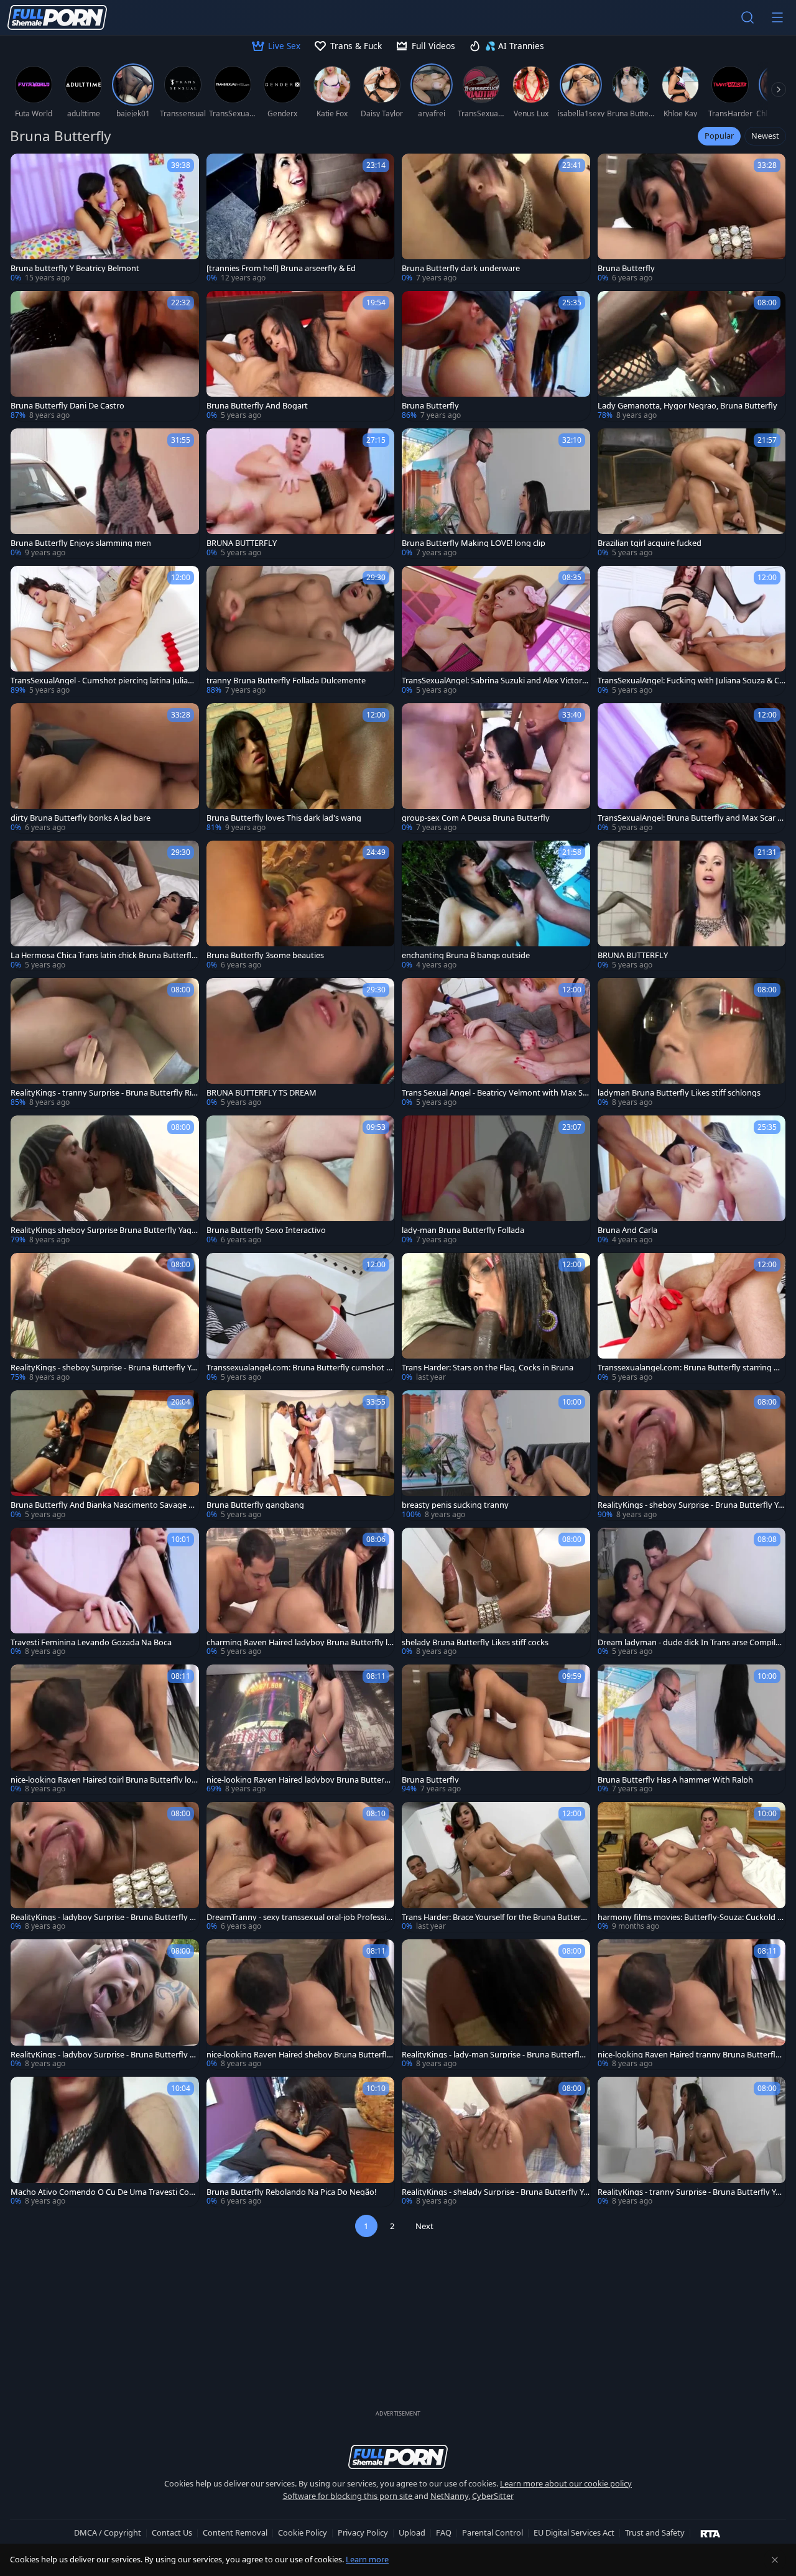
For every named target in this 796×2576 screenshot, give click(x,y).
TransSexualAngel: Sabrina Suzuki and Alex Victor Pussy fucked (495, 681)
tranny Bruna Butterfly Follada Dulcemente (286, 681)
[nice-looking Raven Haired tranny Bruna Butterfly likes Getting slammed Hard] (692, 2004)
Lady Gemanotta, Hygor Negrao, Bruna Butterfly (687, 406)
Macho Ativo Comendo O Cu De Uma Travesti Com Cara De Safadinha (104, 2192)
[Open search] (747, 17)
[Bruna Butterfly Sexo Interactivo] (301, 1180)
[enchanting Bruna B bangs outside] (496, 906)
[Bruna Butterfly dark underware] (496, 219)
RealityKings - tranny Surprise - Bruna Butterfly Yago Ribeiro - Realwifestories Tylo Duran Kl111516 (691, 2192)
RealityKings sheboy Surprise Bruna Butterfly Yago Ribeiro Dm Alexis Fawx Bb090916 (104, 1230)
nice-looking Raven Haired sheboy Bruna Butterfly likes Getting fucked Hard (299, 2055)
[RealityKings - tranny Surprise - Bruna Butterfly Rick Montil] (105, 1043)
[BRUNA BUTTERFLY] (301, 493)
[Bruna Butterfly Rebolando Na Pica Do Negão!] (301, 2142)
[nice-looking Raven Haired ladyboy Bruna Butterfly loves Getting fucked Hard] (301, 1729)
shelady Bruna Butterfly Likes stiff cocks (475, 1642)
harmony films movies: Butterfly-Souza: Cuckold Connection (690, 1917)
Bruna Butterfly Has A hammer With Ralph (675, 1780)
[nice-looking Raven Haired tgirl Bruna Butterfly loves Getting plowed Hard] (105, 1729)
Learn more (367, 2559)
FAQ (444, 2532)
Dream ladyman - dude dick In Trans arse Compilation (691, 1642)
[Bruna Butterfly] (692, 219)
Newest (765, 136)
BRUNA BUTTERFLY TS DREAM (261, 1093)
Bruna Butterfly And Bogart (257, 406)
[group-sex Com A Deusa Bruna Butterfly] (496, 768)
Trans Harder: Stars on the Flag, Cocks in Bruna (488, 1368)
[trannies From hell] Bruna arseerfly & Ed (281, 268)
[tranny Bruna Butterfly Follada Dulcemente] (301, 631)
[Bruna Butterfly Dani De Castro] (105, 356)
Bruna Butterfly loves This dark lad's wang (284, 818)
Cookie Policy (303, 2532)
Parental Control (493, 2532)
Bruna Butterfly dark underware (461, 268)
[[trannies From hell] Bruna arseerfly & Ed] (301, 219)
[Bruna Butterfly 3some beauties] (301, 906)
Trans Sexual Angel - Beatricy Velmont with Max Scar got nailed (494, 1093)
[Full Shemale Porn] (57, 17)
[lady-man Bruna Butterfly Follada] (496, 1180)
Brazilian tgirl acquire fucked (650, 543)
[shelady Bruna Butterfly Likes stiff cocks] (496, 1593)
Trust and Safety (655, 2532)
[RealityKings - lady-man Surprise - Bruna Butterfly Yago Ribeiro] (496, 2004)
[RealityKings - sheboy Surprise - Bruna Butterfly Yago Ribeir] (105, 1318)
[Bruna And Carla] (692, 1180)
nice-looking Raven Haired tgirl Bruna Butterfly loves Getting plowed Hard (103, 1780)
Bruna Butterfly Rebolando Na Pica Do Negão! (291, 2192)
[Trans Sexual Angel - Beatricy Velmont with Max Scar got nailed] (496, 1043)
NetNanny (449, 2496)
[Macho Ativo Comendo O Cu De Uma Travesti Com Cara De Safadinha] (105, 2142)
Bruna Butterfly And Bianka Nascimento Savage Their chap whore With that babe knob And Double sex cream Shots (104, 1505)
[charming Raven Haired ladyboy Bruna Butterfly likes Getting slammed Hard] (301, 1593)
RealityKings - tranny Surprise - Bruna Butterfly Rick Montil (103, 1093)
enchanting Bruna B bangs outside (466, 955)
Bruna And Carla (627, 1230)
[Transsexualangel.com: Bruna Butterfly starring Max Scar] (692, 1318)
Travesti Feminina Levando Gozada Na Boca (91, 1642)
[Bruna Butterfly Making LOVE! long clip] (496, 493)
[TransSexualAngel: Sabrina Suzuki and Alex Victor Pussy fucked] (496, 631)
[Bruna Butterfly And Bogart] (301, 356)
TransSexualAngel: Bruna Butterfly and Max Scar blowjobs (691, 818)
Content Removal (235, 2532)
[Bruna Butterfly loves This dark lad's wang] (301, 768)
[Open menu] (777, 17)
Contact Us (172, 2532)
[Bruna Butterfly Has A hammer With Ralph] (692, 1729)
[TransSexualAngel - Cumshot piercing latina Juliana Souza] (105, 631)
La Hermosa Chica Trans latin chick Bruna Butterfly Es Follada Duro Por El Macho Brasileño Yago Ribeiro (104, 955)
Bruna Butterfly (626, 268)
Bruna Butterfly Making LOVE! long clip (474, 543)
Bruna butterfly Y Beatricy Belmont (75, 268)
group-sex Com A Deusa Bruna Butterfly (476, 818)
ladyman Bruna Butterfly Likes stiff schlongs (679, 1093)
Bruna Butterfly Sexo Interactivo (266, 1230)
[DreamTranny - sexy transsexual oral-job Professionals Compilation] (301, 1867)
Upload (412, 2532)
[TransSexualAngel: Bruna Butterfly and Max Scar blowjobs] (692, 768)
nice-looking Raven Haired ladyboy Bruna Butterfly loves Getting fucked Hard (300, 1780)
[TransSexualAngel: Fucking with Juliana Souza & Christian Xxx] (692, 631)
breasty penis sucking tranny (455, 1505)
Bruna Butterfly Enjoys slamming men (81, 543)
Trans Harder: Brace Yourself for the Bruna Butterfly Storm (494, 1917)
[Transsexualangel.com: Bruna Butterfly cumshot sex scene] (301, 1318)
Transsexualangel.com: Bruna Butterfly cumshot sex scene (300, 1368)
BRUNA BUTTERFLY (242, 543)
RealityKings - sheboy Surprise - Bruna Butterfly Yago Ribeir (103, 1368)
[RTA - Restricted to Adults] (710, 2533)
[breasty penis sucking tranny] (496, 1455)
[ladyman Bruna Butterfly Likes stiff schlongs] (692, 1043)
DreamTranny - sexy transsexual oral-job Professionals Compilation (299, 1917)
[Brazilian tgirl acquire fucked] (692, 493)
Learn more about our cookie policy (566, 2483)
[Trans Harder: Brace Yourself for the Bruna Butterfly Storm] (496, 1867)
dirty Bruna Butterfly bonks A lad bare (81, 818)
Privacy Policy (363, 2532)
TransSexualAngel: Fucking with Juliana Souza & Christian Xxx (691, 681)
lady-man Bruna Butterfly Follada (463, 1230)
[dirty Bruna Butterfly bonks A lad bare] (105, 768)
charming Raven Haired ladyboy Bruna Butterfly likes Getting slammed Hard (300, 1642)
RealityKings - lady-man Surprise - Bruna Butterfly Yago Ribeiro (493, 2055)
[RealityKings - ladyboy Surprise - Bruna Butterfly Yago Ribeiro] (105, 1867)
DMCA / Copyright (108, 2532)
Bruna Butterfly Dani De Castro (67, 406)
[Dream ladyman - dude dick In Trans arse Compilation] (692, 1593)
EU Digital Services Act (574, 2532)
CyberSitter (493, 2496)
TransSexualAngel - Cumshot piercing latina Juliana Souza (104, 681)
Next (424, 2226)
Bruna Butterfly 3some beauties (265, 955)
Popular (719, 136)
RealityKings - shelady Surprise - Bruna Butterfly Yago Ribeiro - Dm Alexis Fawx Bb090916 (495, 2192)
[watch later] (25, 169)
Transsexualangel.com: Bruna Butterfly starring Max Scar (692, 1368)
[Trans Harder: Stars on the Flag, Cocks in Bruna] (496, 1318)
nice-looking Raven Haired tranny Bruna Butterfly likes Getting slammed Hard (692, 2055)
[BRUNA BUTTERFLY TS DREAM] (301, 1043)
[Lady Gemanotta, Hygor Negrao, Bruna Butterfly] (692, 356)
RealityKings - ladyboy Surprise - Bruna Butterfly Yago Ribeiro (104, 1917)
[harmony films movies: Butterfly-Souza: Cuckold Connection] (692, 1867)
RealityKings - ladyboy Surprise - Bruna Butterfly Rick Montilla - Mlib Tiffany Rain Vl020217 (104, 2055)
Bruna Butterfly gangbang (255, 1505)
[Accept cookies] (775, 2560)
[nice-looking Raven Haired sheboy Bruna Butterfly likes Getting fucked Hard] (301, 2004)
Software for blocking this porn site (349, 2496)
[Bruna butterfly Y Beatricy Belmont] (105, 219)
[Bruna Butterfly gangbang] (301, 1455)
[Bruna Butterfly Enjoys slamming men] (105, 493)
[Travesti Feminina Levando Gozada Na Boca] (105, 1593)
